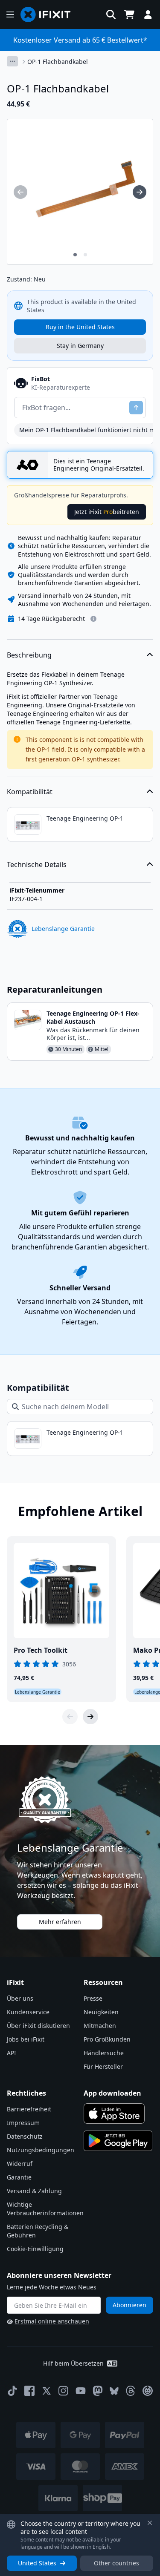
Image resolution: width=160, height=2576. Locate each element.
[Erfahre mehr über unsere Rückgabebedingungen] (93, 619)
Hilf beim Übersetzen (73, 2363)
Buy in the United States (80, 327)
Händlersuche (104, 2053)
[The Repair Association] (148, 2391)
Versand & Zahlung (34, 2191)
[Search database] (111, 14)
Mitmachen (100, 2026)
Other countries (116, 2563)
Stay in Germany (80, 346)
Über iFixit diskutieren (38, 2026)
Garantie (19, 2177)
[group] (20, 192)
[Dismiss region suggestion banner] (150, 2523)
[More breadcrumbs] (12, 61)
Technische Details (37, 864)
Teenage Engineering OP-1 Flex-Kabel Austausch (93, 1017)
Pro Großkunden (107, 2039)
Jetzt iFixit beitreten (107, 512)
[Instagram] (64, 2391)
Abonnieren (129, 2305)
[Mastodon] (98, 2391)
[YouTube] (81, 2391)
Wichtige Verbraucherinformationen (45, 2209)
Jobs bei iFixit (26, 2039)
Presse (93, 1998)
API (12, 2053)
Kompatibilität (30, 792)
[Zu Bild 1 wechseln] (75, 255)
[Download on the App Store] (114, 2114)
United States (37, 2563)
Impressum (23, 2123)
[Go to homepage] (49, 14)
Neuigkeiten (101, 2012)
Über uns (20, 1998)
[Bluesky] (114, 2391)
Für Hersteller (103, 2066)
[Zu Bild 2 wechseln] (85, 255)
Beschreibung (29, 655)
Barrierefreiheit (29, 2109)
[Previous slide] (70, 1717)
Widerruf (20, 2164)
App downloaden (112, 2093)
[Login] (148, 14)
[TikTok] (12, 2391)
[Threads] (131, 2391)
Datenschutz (25, 2136)
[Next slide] (90, 1717)
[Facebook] (29, 2391)
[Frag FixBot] (136, 408)
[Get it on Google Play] (118, 2141)
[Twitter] (47, 2391)
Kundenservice (28, 2012)
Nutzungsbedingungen (41, 2150)
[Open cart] (129, 14)
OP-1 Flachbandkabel (58, 62)
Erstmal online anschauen (52, 2321)
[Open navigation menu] (10, 14)
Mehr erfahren (60, 1922)
